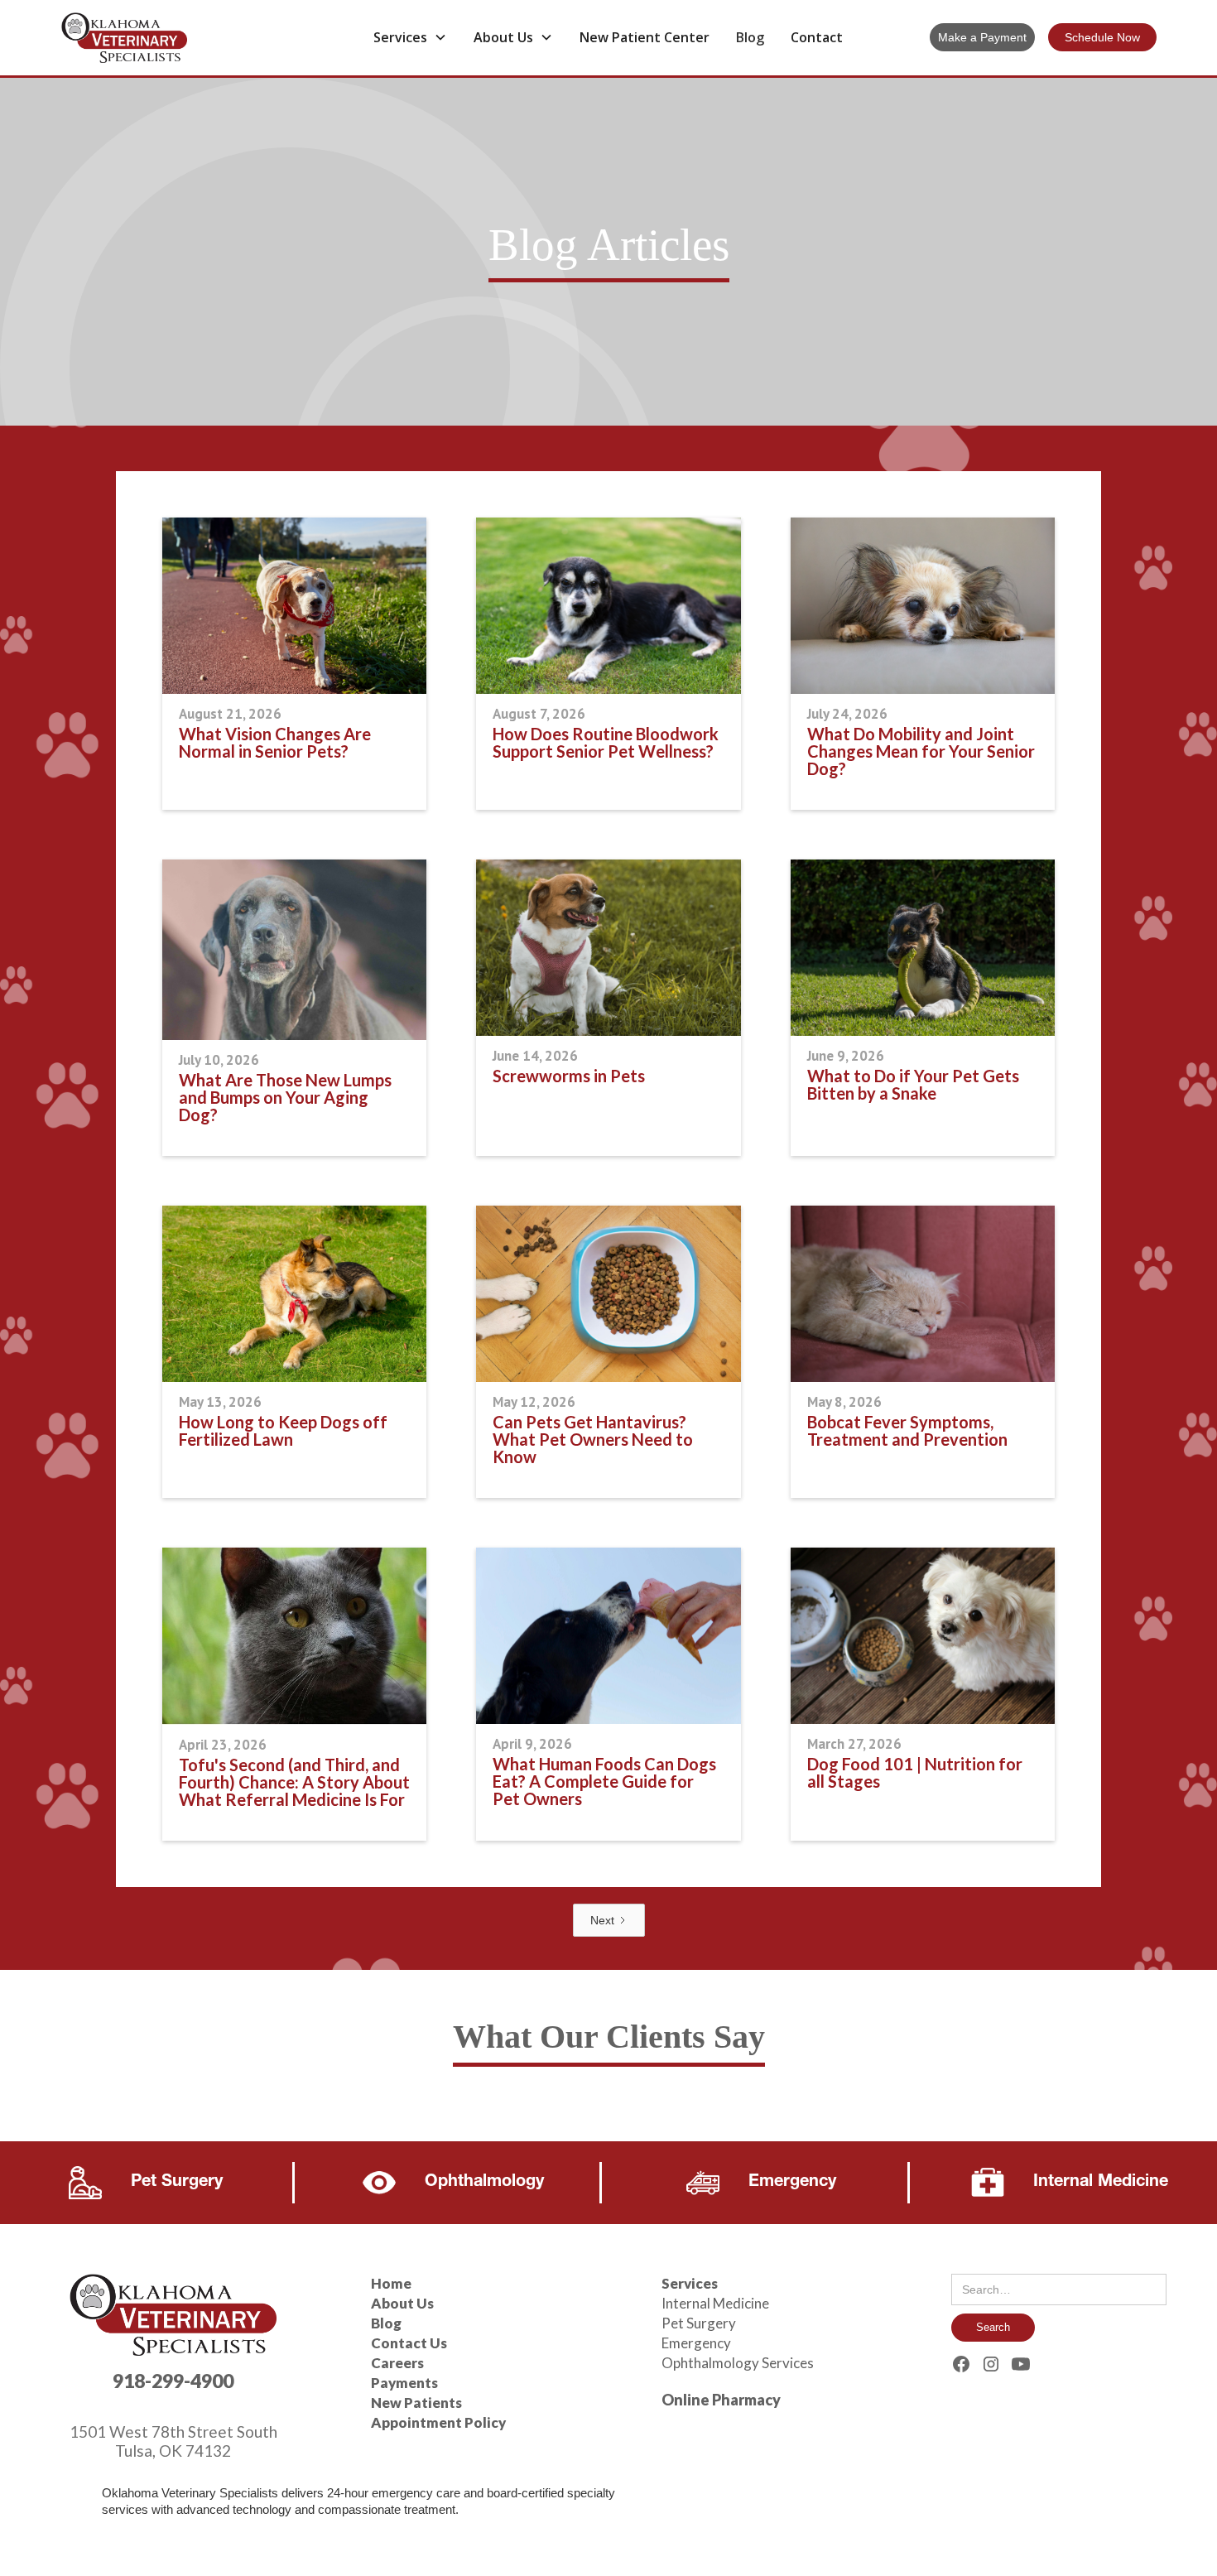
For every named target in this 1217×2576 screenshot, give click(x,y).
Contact (817, 37)
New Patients (416, 2403)
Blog (750, 37)
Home (391, 2283)
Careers (397, 2363)
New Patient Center (645, 37)
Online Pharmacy (721, 2400)
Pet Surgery (699, 2323)
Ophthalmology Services (738, 2363)
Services (690, 2283)
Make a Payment (982, 37)
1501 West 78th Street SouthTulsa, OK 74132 (173, 2441)
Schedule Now (1102, 37)
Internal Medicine (715, 2303)
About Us (402, 2303)
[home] (176, 38)
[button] (410, 37)
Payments (404, 2383)
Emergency (696, 2343)
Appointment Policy (438, 2422)
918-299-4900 (173, 2381)
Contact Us (409, 2343)
